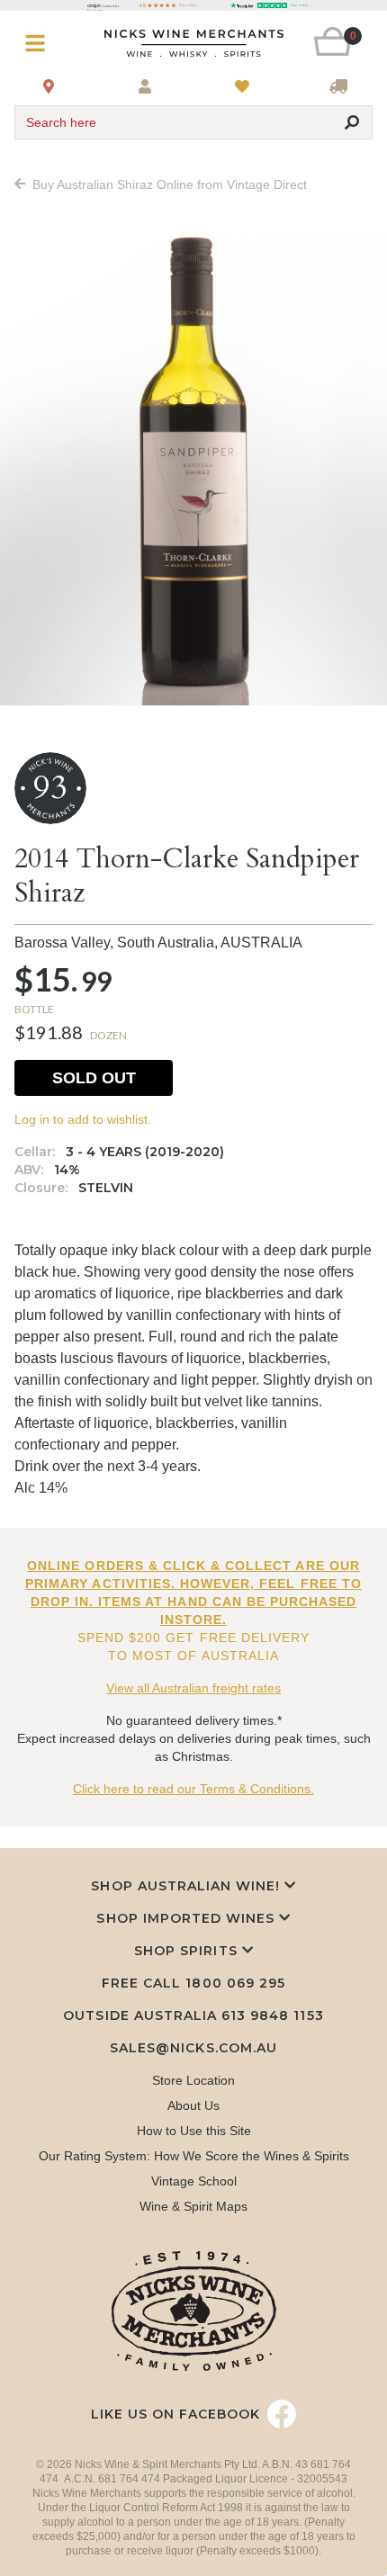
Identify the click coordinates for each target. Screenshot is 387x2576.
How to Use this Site (194, 2131)
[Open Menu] (44, 44)
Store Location (193, 2080)
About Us (193, 2105)
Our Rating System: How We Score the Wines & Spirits (194, 2156)
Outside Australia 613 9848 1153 (193, 2015)
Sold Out (94, 1078)
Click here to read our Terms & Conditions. (193, 1789)
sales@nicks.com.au (193, 2048)
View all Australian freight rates (193, 1688)
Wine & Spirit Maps (193, 2206)
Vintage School (194, 2181)
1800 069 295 (235, 1983)
